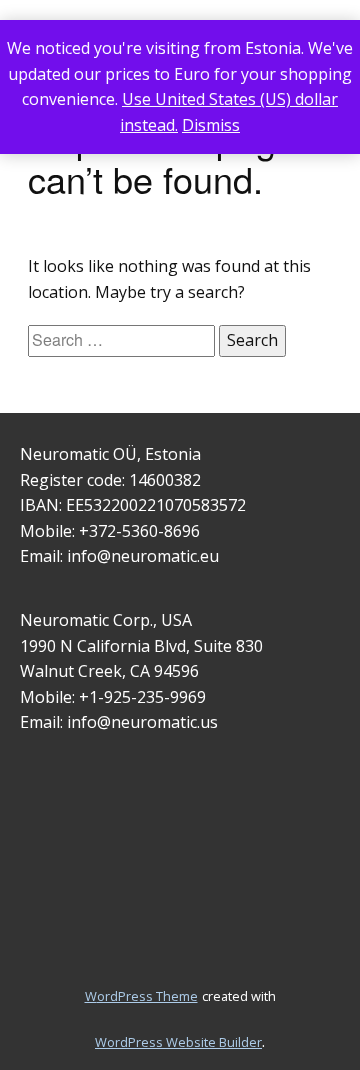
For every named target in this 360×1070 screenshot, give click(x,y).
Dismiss (211, 125)
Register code (71, 480)
